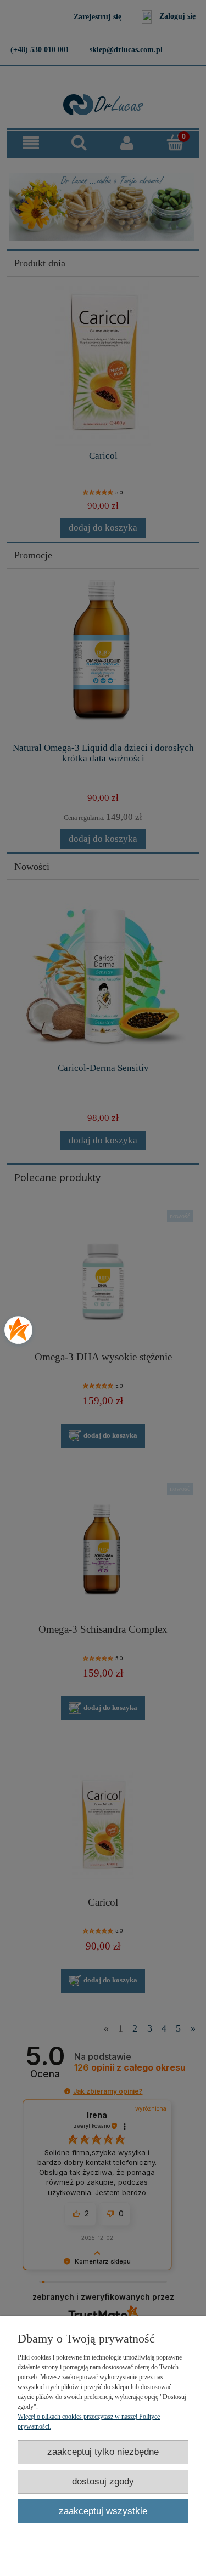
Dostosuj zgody (103, 2481)
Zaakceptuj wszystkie (103, 2511)
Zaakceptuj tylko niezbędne (103, 2452)
